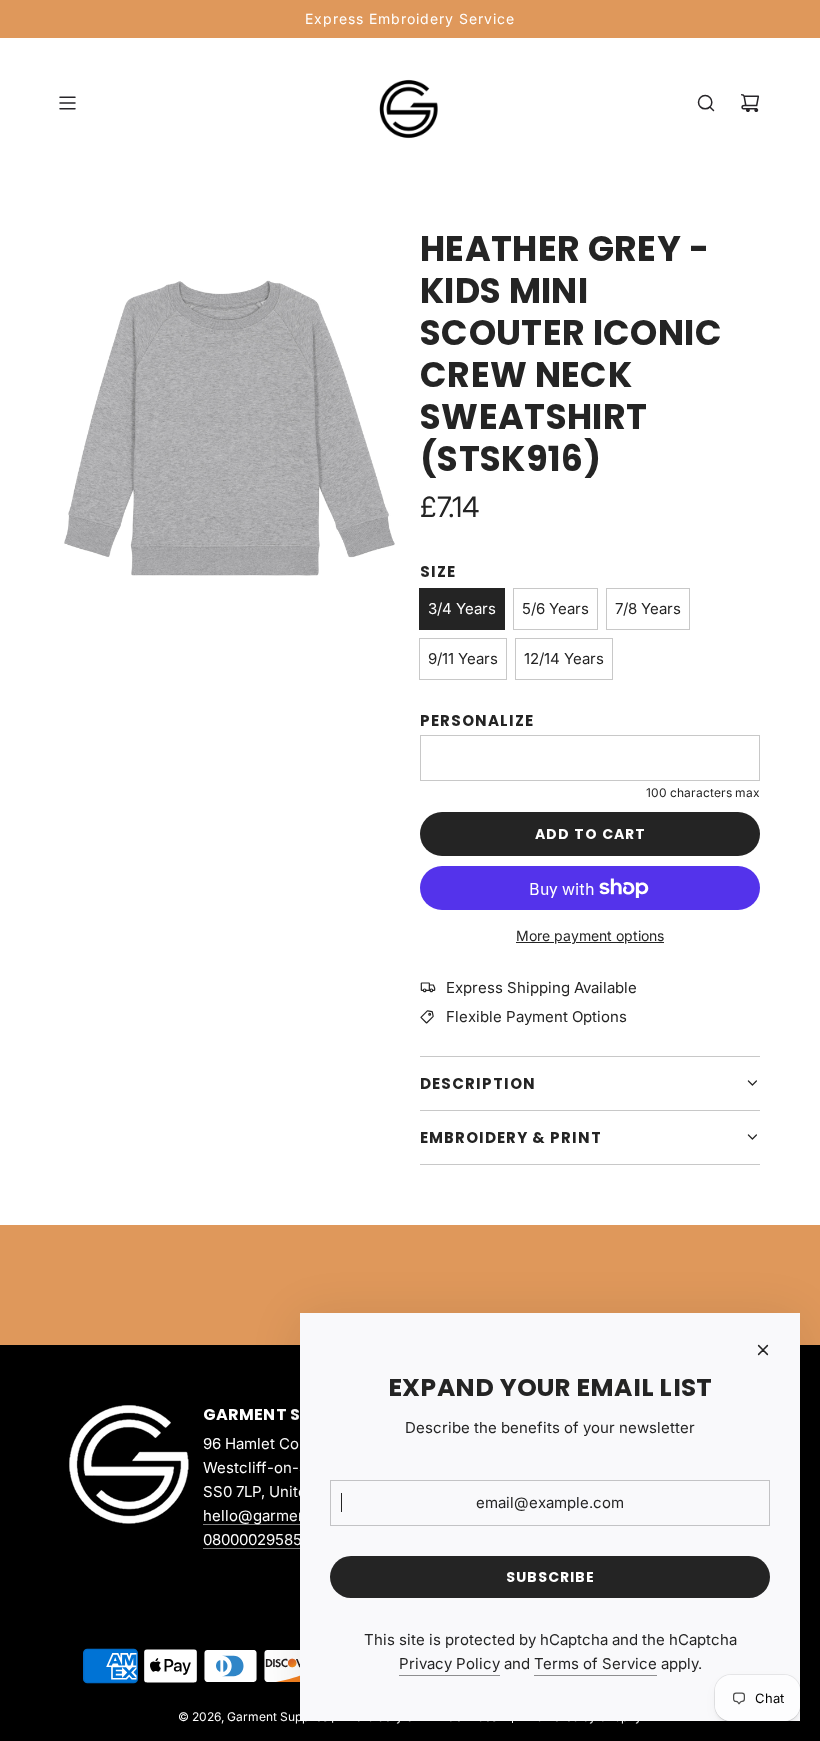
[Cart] (750, 103)
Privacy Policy (449, 1663)
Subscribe (550, 1577)
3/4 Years (462, 608)
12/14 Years (564, 658)
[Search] (706, 103)
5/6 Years (555, 608)
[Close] (763, 1350)
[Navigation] (67, 103)
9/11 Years (463, 658)
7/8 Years (648, 608)
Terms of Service (595, 1663)
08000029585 (252, 1539)
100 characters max (703, 792)
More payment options (590, 935)
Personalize (477, 720)
